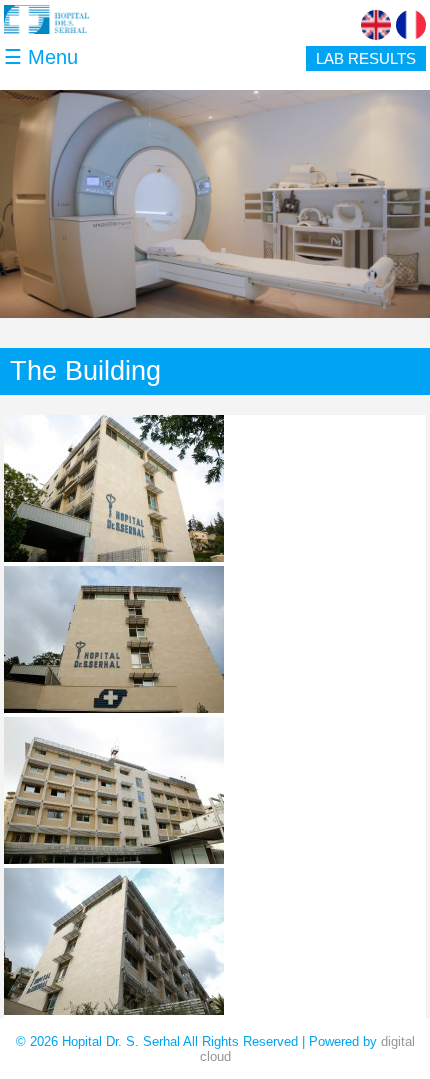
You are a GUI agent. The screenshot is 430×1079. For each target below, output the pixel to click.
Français (411, 25)
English (376, 25)
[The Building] (114, 556)
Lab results (366, 58)
